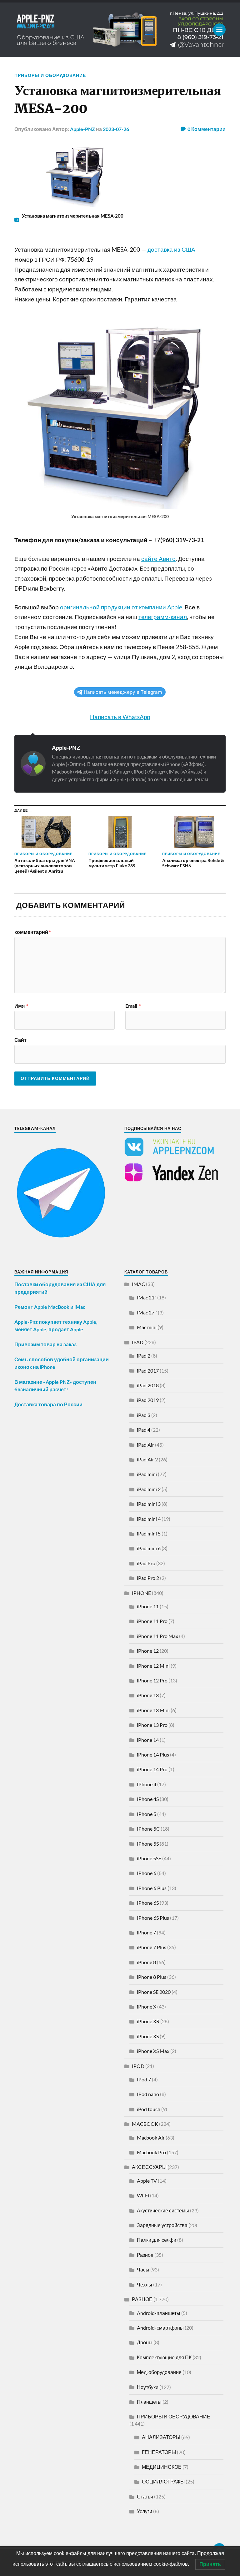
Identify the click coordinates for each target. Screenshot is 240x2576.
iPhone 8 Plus (152, 1977)
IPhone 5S (148, 1844)
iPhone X (147, 2006)
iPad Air (145, 1445)
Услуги (145, 2511)
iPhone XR (148, 2021)
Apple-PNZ (82, 129)
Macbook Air (151, 2137)
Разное (145, 2255)
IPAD (138, 1342)
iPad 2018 (148, 1385)
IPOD (138, 2066)
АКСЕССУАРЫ (149, 2167)
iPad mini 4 (149, 1519)
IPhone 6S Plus (153, 1918)
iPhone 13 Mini (153, 1710)
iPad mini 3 (149, 1504)
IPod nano (148, 2094)
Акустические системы (163, 2210)
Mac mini (147, 1327)
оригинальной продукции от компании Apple (121, 607)
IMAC (138, 1284)
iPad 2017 (148, 1371)
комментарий (32, 932)
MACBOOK (145, 2124)
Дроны (145, 2342)
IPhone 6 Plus (152, 1888)
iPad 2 (144, 1356)
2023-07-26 (116, 129)
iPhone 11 (148, 1606)
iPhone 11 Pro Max (157, 1636)
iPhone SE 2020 (154, 1992)
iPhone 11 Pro (152, 1621)
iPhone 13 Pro (152, 1725)
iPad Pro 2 (148, 1578)
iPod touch (149, 2109)
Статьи (145, 2496)
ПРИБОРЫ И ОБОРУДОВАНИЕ (50, 75)
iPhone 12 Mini (153, 1666)
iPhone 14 (148, 1740)
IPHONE (141, 1593)
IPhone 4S (148, 1799)
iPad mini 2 (149, 1489)
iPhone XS (148, 2036)
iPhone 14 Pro (152, 1769)
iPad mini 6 (149, 1548)
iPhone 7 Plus (152, 1947)
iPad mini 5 (149, 1533)
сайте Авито (158, 559)
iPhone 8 (146, 1962)
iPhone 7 (146, 1932)
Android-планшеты (159, 2313)
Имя (21, 1006)
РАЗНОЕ (142, 2299)
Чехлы (145, 2284)
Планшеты (149, 2402)
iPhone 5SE (149, 1858)
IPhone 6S (148, 1903)
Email (133, 1006)
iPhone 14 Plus (153, 1754)
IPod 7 (144, 2079)
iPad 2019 (148, 1400)
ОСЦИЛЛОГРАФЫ (163, 2481)
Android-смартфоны (160, 2328)
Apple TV (147, 2181)
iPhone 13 (148, 1695)
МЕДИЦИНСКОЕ (162, 2467)
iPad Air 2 (147, 1459)
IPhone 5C (148, 1829)
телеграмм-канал (163, 617)
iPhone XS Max (153, 2051)
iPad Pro (146, 1563)
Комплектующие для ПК (164, 2357)
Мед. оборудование (159, 2372)
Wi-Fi (143, 2195)
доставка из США (171, 250)
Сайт (20, 1040)
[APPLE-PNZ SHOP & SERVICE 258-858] (120, 30)
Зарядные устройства (162, 2225)
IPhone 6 (147, 1873)
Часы (143, 2269)
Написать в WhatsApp (120, 717)
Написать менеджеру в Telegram (123, 692)
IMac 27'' (147, 1312)
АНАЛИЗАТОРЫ (161, 2437)
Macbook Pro (151, 2152)
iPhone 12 (148, 1651)
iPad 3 (144, 1415)
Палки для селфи (157, 2240)
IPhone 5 (147, 1814)
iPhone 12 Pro (152, 1680)
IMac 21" (147, 1297)
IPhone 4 (147, 1784)
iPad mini (147, 1474)
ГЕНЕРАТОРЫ (159, 2452)
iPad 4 (144, 1430)
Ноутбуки (148, 2387)
